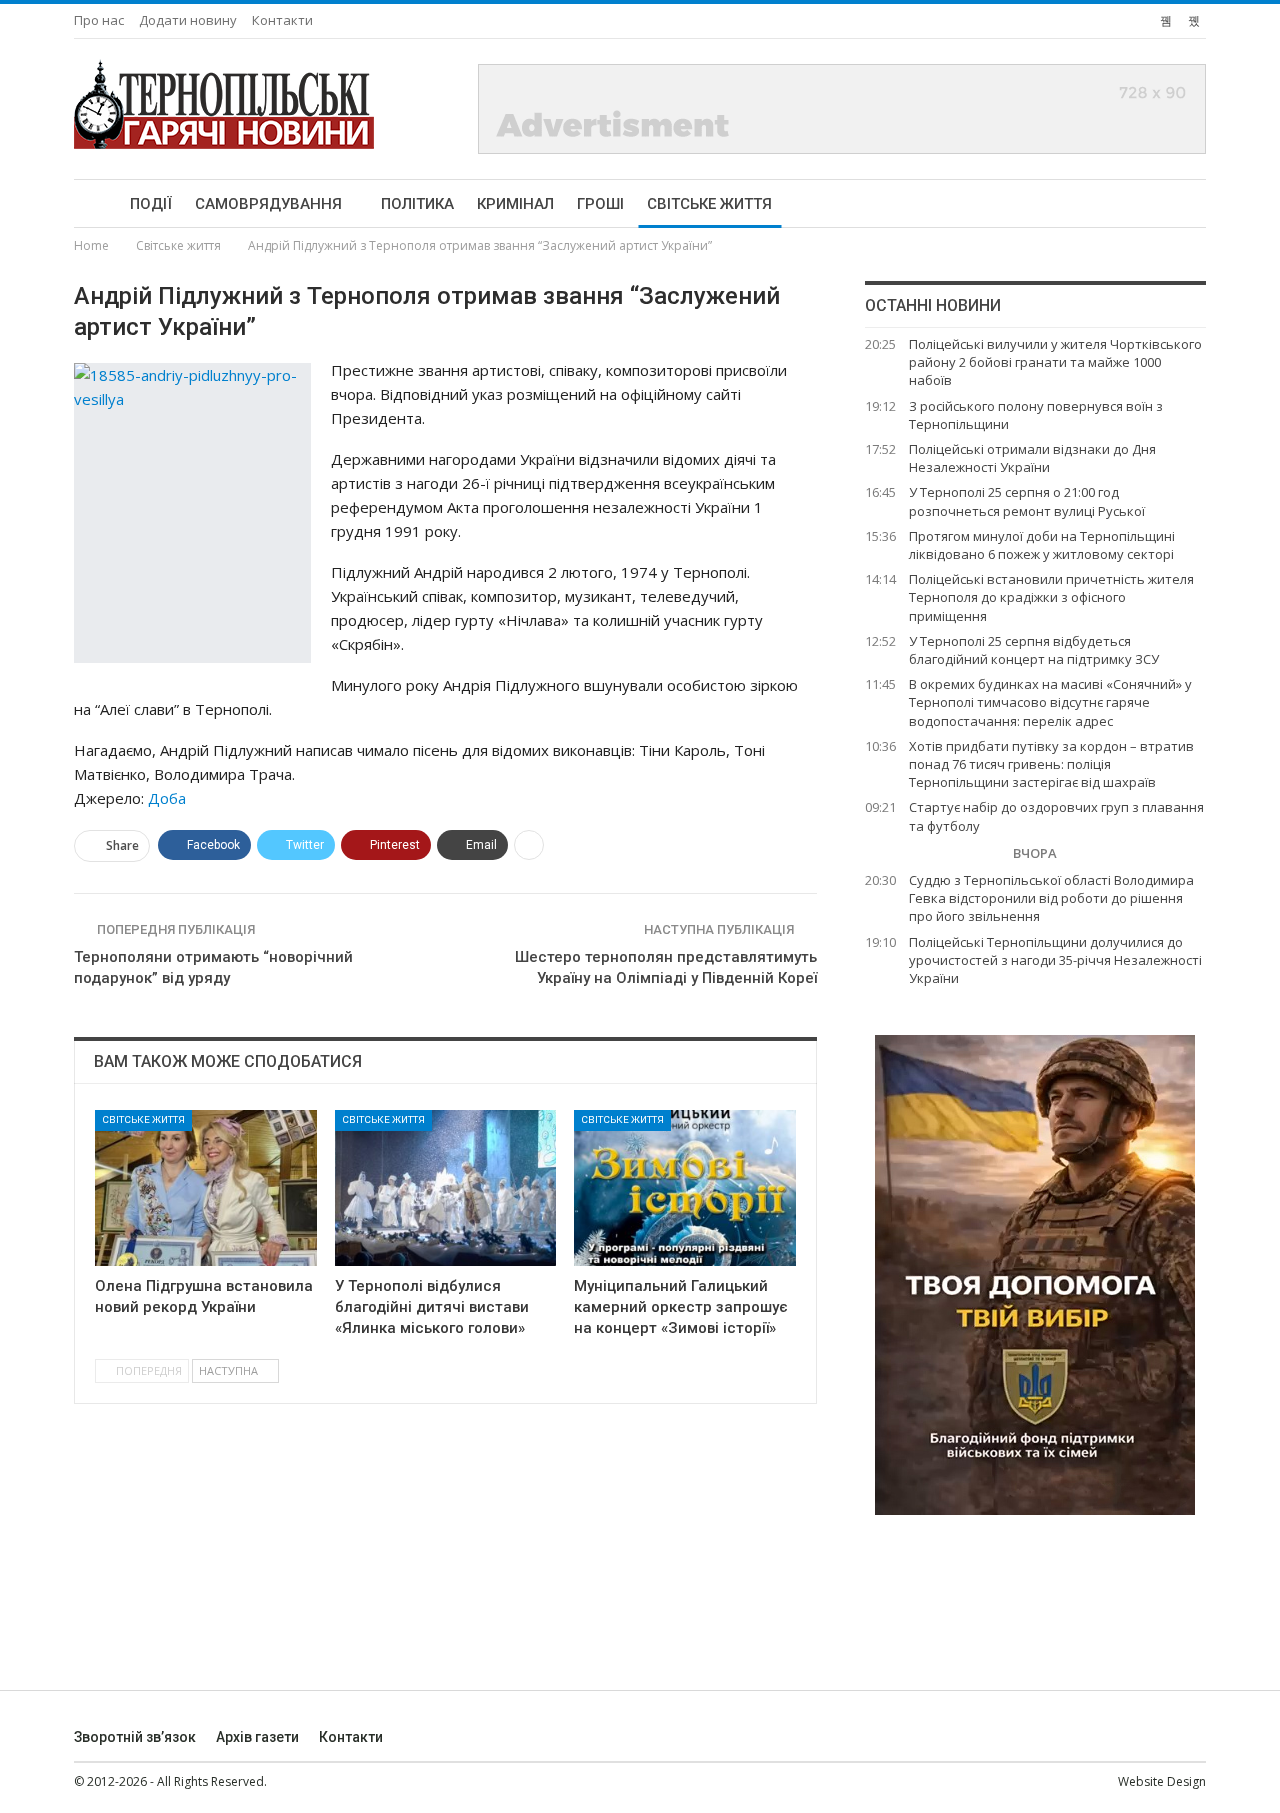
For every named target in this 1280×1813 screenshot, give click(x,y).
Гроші (600, 204)
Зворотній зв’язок (135, 1737)
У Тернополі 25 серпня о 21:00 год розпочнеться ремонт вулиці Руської (1027, 501)
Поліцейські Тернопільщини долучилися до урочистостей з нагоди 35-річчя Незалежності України (1055, 960)
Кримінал (515, 204)
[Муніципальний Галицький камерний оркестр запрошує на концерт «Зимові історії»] (685, 1187)
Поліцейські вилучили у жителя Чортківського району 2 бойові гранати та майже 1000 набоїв (1055, 362)
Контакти (282, 20)
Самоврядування (268, 204)
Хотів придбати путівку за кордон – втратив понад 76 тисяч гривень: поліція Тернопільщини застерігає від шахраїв (1051, 764)
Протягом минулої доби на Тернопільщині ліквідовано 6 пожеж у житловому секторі (1042, 545)
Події (151, 204)
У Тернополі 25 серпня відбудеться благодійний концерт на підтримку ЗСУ (1034, 650)
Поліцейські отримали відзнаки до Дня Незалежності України (1032, 458)
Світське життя (709, 204)
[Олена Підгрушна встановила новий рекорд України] (206, 1187)
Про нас (99, 20)
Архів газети (257, 1737)
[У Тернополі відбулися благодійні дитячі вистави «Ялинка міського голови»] (446, 1187)
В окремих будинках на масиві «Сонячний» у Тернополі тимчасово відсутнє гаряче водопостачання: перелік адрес (1050, 702)
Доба (167, 798)
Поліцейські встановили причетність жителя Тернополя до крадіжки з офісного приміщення (1051, 597)
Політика (417, 204)
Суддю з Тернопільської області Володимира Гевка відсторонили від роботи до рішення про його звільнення (1051, 898)
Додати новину (188, 20)
